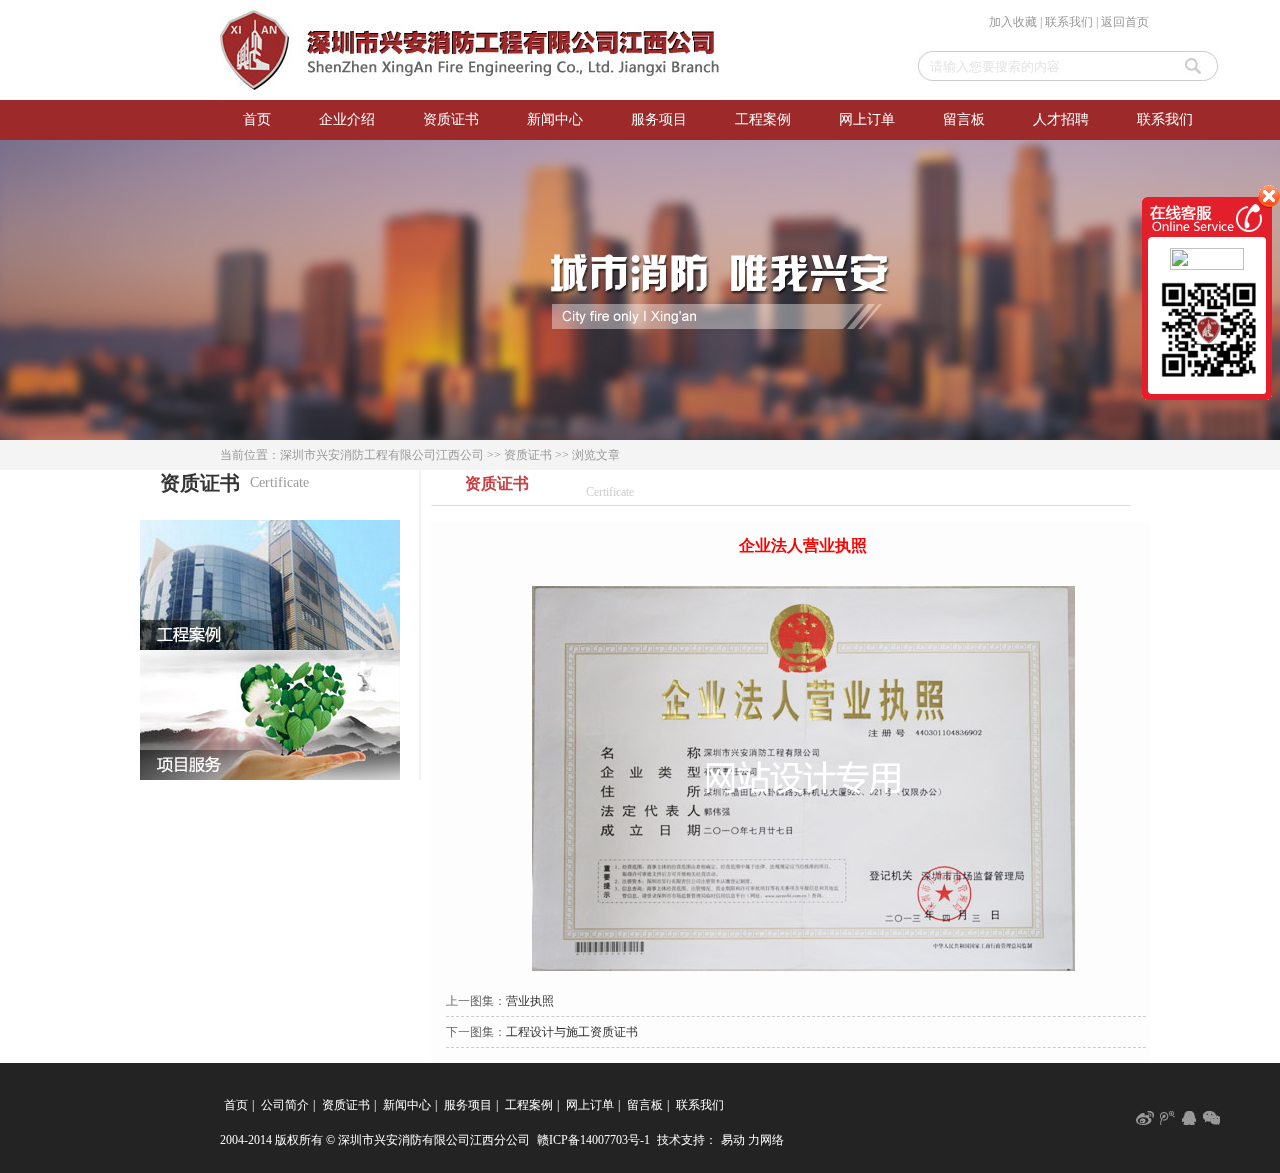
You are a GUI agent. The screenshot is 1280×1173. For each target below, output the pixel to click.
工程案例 (763, 119)
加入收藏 (1013, 22)
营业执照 (530, 1001)
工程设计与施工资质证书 (572, 1032)
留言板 (964, 119)
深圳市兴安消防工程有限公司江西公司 (382, 455)
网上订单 (867, 119)
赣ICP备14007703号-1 (593, 1140)
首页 (257, 119)
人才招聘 (1061, 119)
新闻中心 (555, 119)
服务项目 (659, 119)
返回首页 (1125, 22)
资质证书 (451, 119)
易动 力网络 (752, 1140)
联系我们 (1069, 22)
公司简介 (285, 1105)
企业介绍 (347, 119)
